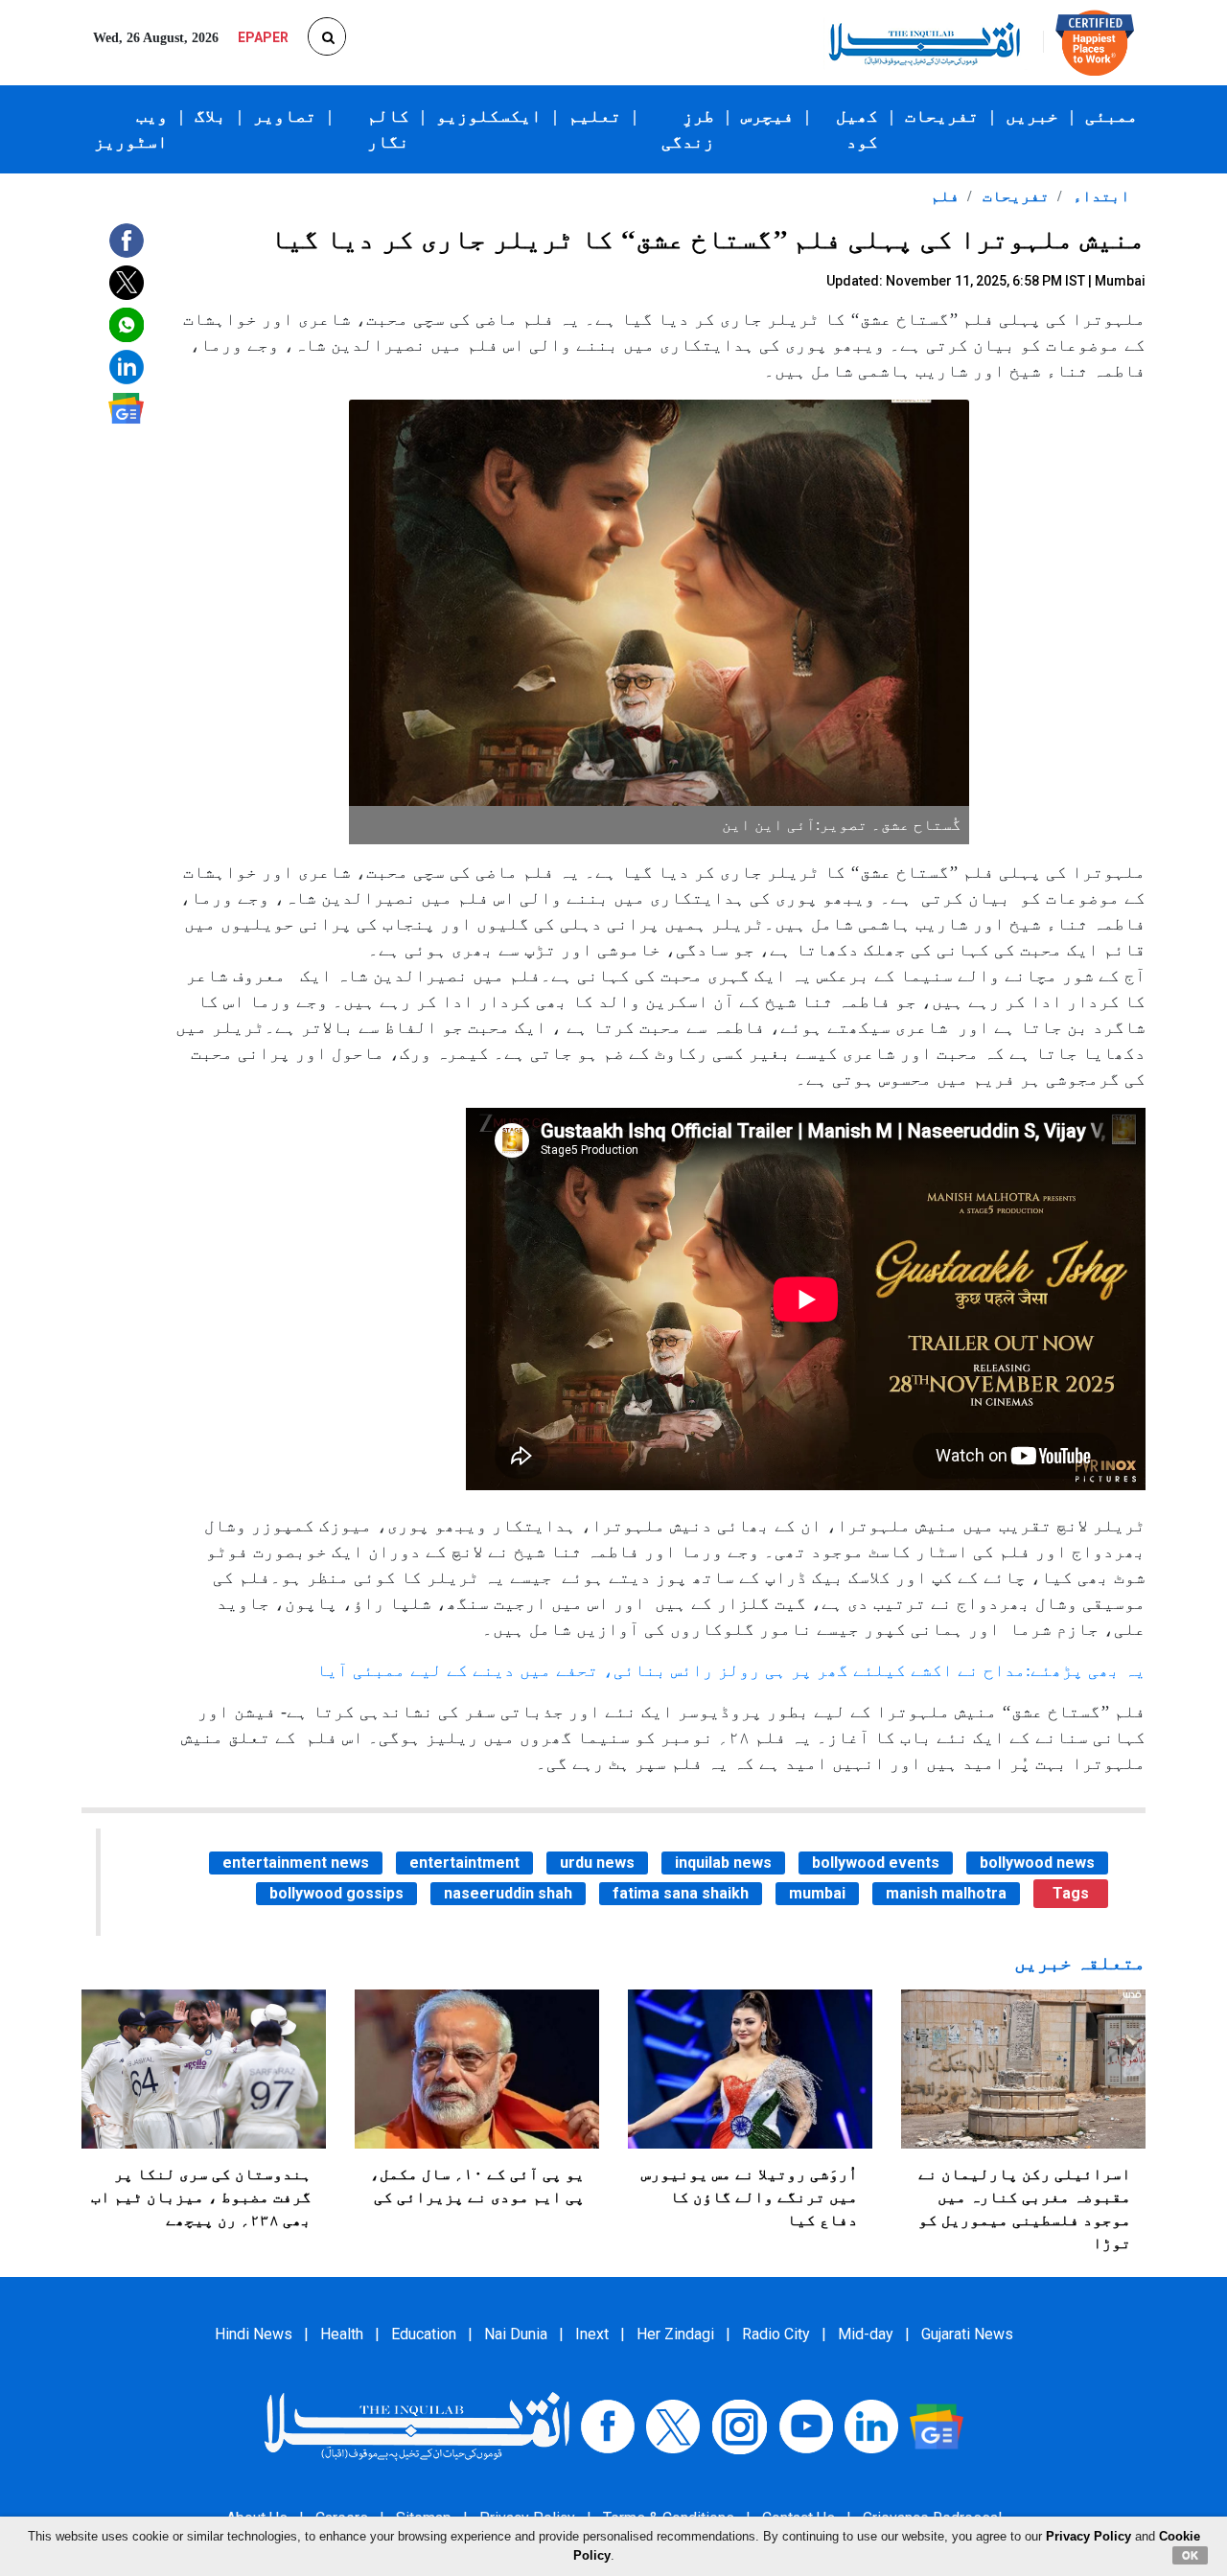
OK (1190, 2555)
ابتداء (1100, 196)
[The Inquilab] (417, 2425)
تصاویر (285, 116)
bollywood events (876, 1863)
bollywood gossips (336, 1893)
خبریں (1032, 116)
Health (342, 2334)
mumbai (817, 1893)
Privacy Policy (1088, 2536)
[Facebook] (608, 2425)
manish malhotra (946, 1893)
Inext (592, 2334)
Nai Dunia (516, 2334)
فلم (945, 196)
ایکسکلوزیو (489, 116)
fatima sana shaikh (681, 1893)
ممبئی (1111, 116)
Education (424, 2334)
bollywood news (1037, 1863)
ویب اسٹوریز (131, 129)
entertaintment (464, 1863)
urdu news (597, 1863)
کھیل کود (857, 129)
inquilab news (723, 1863)
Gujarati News (967, 2334)
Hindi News (254, 2334)
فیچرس (767, 116)
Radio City (776, 2334)
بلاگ (210, 116)
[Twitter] (673, 2425)
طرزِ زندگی (688, 129)
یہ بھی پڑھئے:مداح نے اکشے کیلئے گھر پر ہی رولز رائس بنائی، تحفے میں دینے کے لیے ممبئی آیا (731, 1670)
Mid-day (866, 2334)
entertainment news (296, 1863)
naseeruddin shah (508, 1893)
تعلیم (595, 116)
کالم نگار (388, 129)
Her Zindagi (675, 2334)
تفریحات (942, 116)
